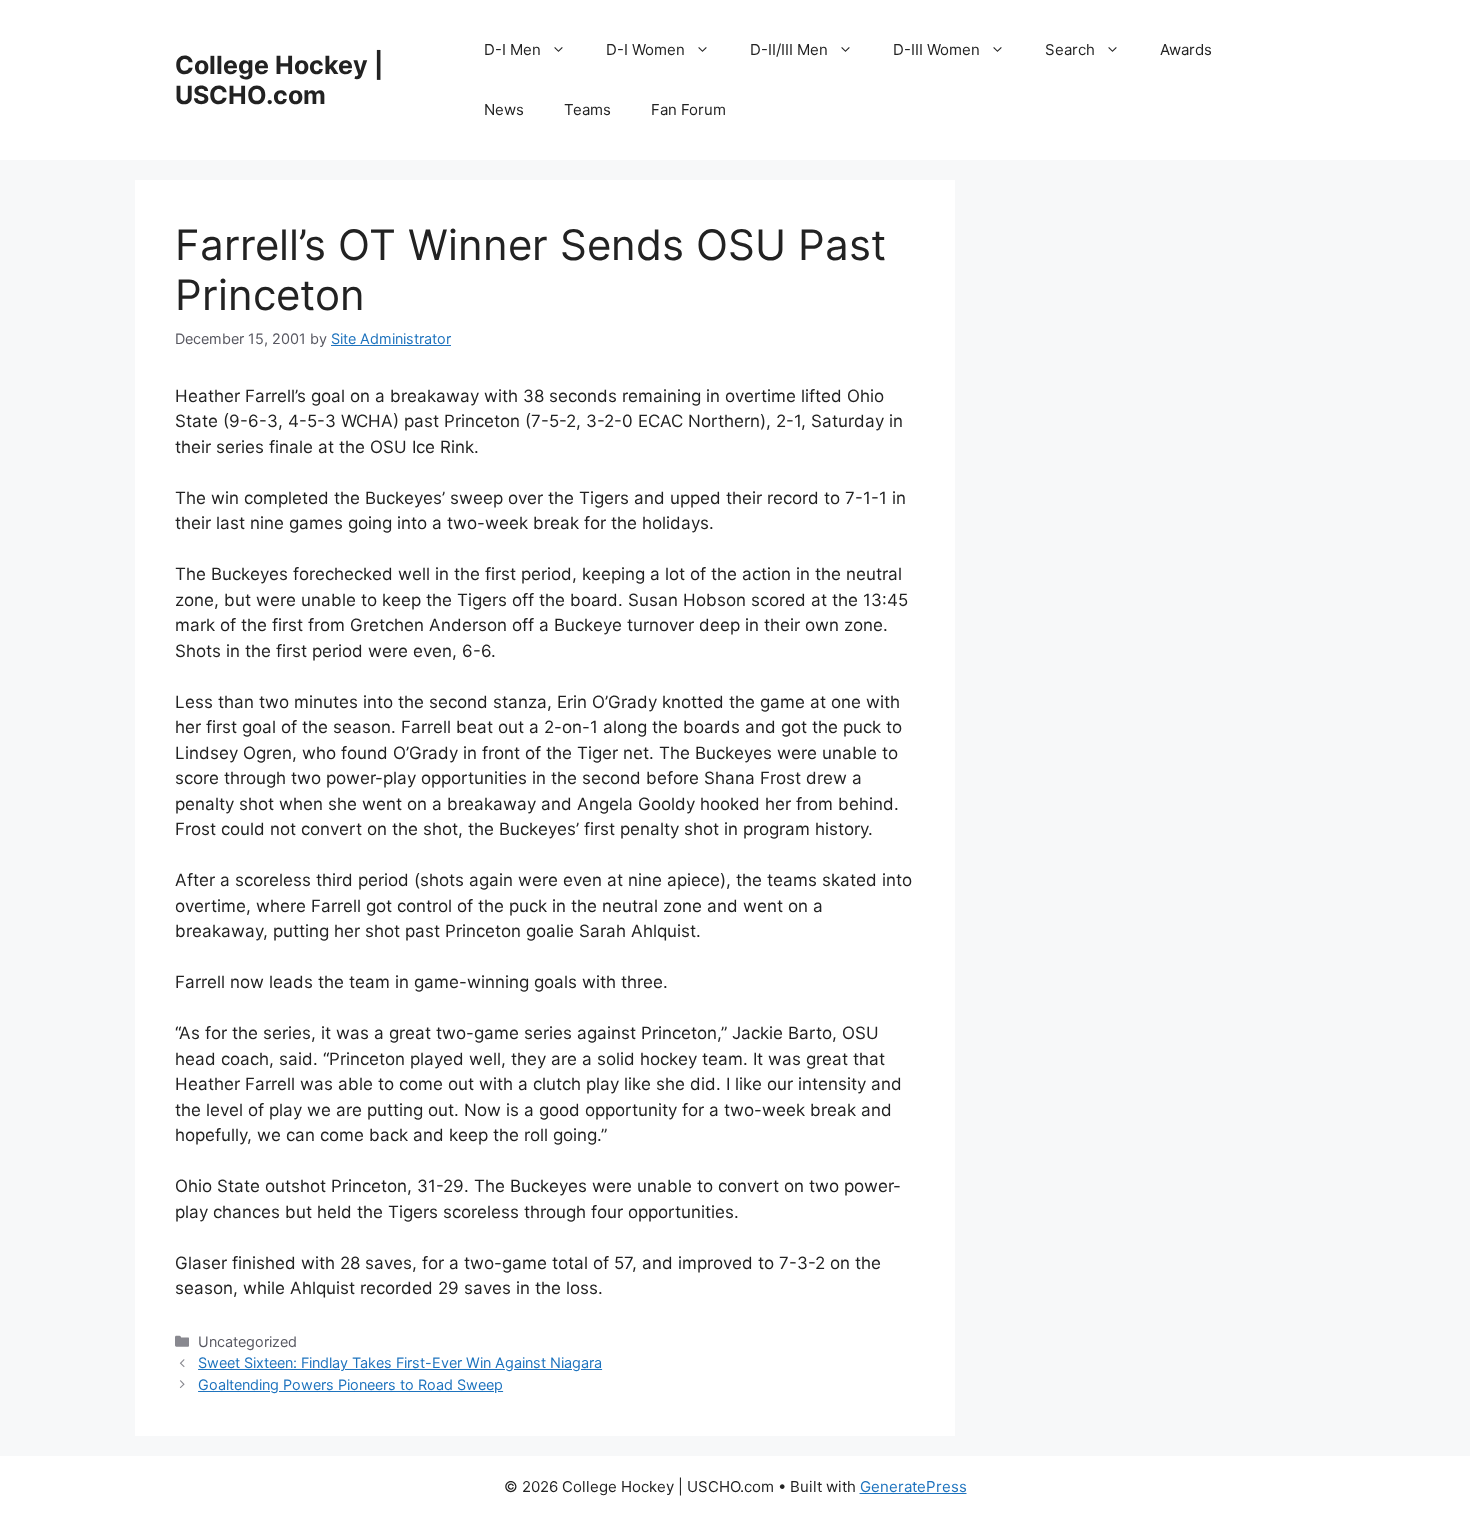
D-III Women (936, 49)
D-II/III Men (789, 49)
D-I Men (512, 49)
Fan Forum (688, 109)
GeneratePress (913, 1486)
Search (1070, 49)
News (504, 109)
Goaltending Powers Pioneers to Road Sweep (350, 1384)
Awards (1186, 49)
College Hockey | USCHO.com (279, 80)
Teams (587, 109)
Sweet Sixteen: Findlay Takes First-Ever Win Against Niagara (400, 1362)
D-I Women (645, 49)
